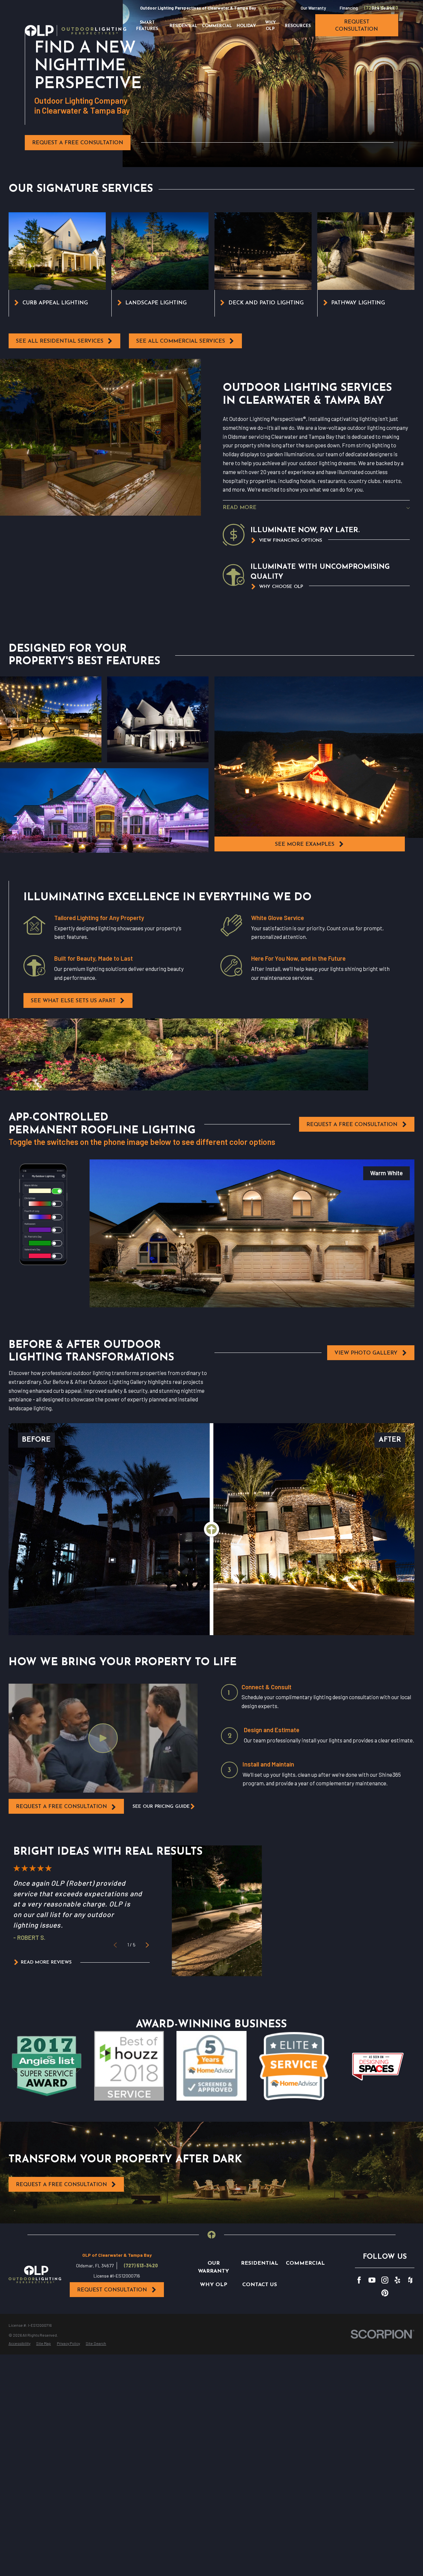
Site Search (383, 8)
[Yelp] (397, 2280)
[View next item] (147, 1945)
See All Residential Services (60, 341)
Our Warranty (313, 8)
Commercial (305, 2263)
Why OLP (214, 2285)
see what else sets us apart (73, 1001)
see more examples (305, 844)
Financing (349, 8)
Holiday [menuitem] (246, 26)
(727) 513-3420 (141, 2266)
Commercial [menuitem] (217, 26)
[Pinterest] (385, 2293)
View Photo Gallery (366, 1353)
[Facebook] (359, 2280)
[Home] (76, 31)
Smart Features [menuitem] (147, 26)
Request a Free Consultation (78, 143)
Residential (260, 2263)
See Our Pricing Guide (161, 1807)
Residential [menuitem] (183, 26)
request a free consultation (61, 1807)
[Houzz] (410, 2280)
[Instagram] (385, 2280)
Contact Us (260, 2285)
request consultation (357, 26)
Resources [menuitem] (298, 26)
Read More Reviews (46, 1962)
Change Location (278, 8)
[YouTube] (372, 2280)
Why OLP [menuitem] (270, 26)
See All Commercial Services (181, 341)
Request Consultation (112, 2290)
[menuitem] (19, 2344)
